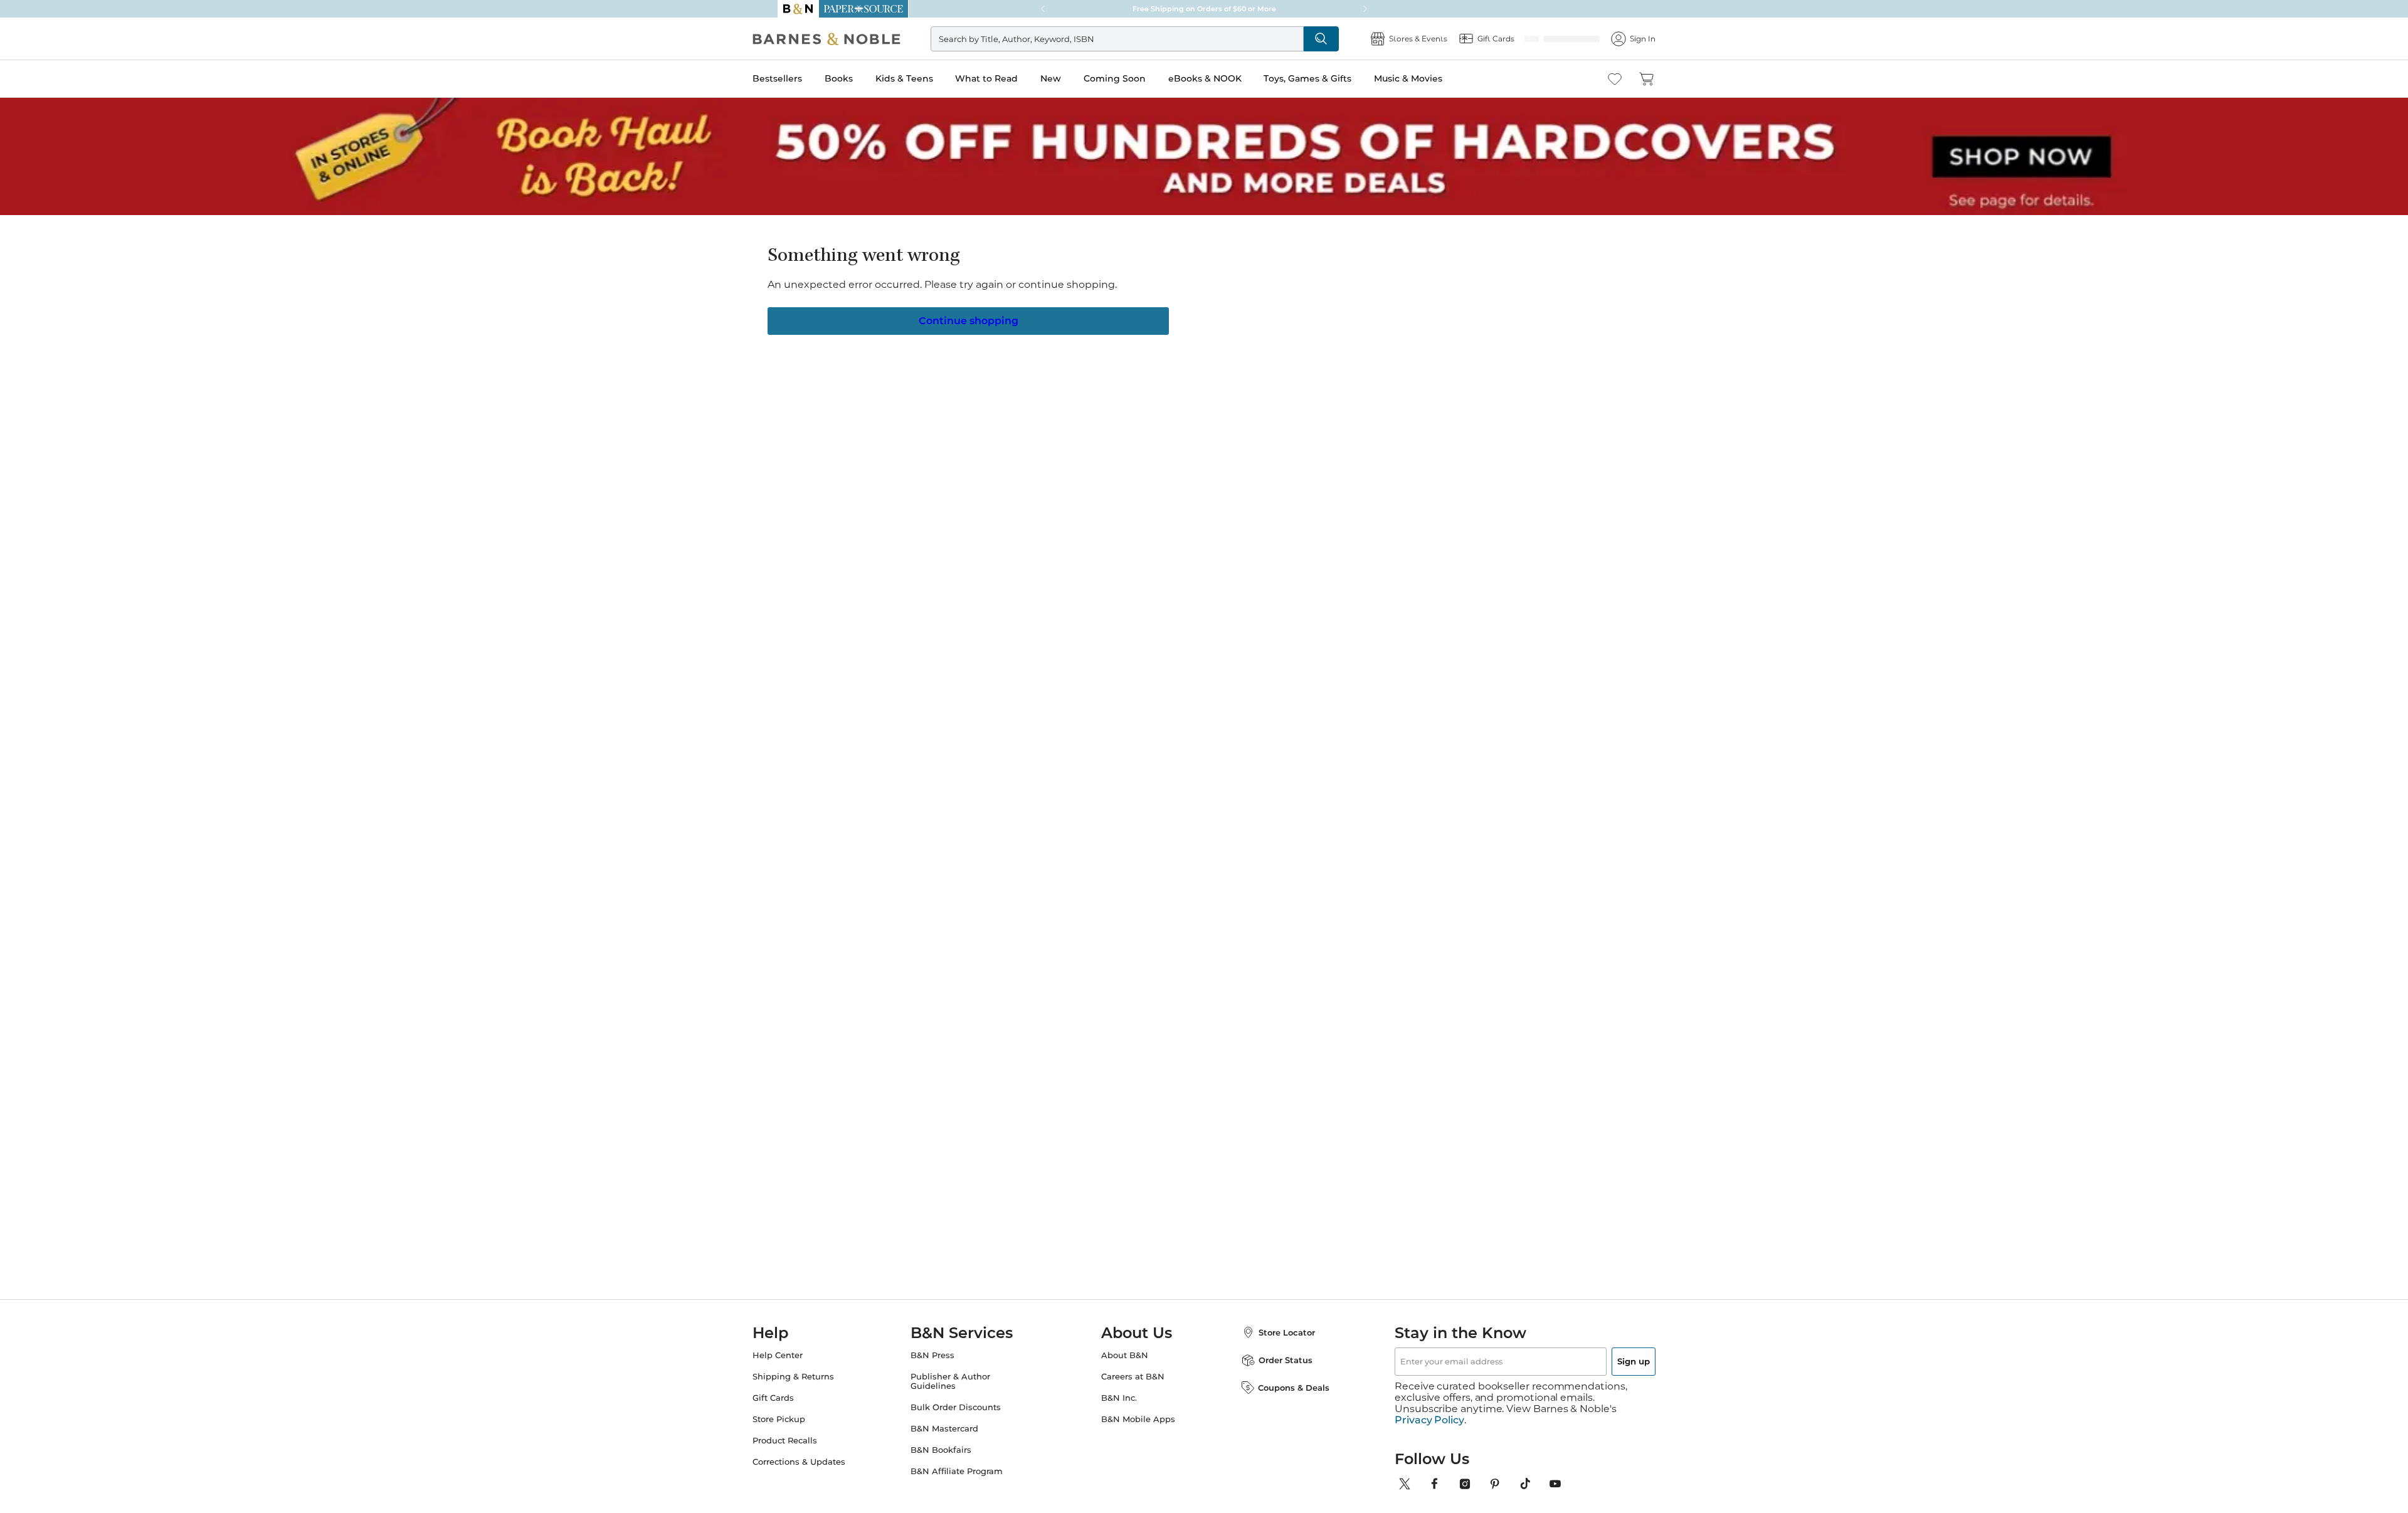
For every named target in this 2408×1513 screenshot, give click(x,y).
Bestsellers (802, 78)
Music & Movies (1433, 78)
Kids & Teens (929, 78)
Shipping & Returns (818, 1377)
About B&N (1125, 1355)
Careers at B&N (1133, 1377)
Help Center (803, 1355)
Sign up (1604, 1361)
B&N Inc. (1119, 1398)
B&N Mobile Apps (1138, 1419)
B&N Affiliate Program (969, 1471)
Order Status (1273, 1360)
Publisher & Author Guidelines (963, 1381)
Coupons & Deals (1281, 1388)
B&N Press (945, 1355)
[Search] (1337, 39)
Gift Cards (798, 1398)
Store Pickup (804, 1419)
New (1076, 78)
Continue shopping (968, 320)
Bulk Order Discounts (968, 1407)
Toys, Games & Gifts (1333, 78)
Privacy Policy (1429, 1409)
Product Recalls (810, 1441)
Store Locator (1274, 1332)
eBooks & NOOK (1230, 78)
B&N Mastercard (957, 1429)
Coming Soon (1140, 78)
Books (864, 78)
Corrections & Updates (824, 1462)
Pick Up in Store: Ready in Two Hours (1204, 9)
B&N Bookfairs (953, 1450)
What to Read (1011, 78)
